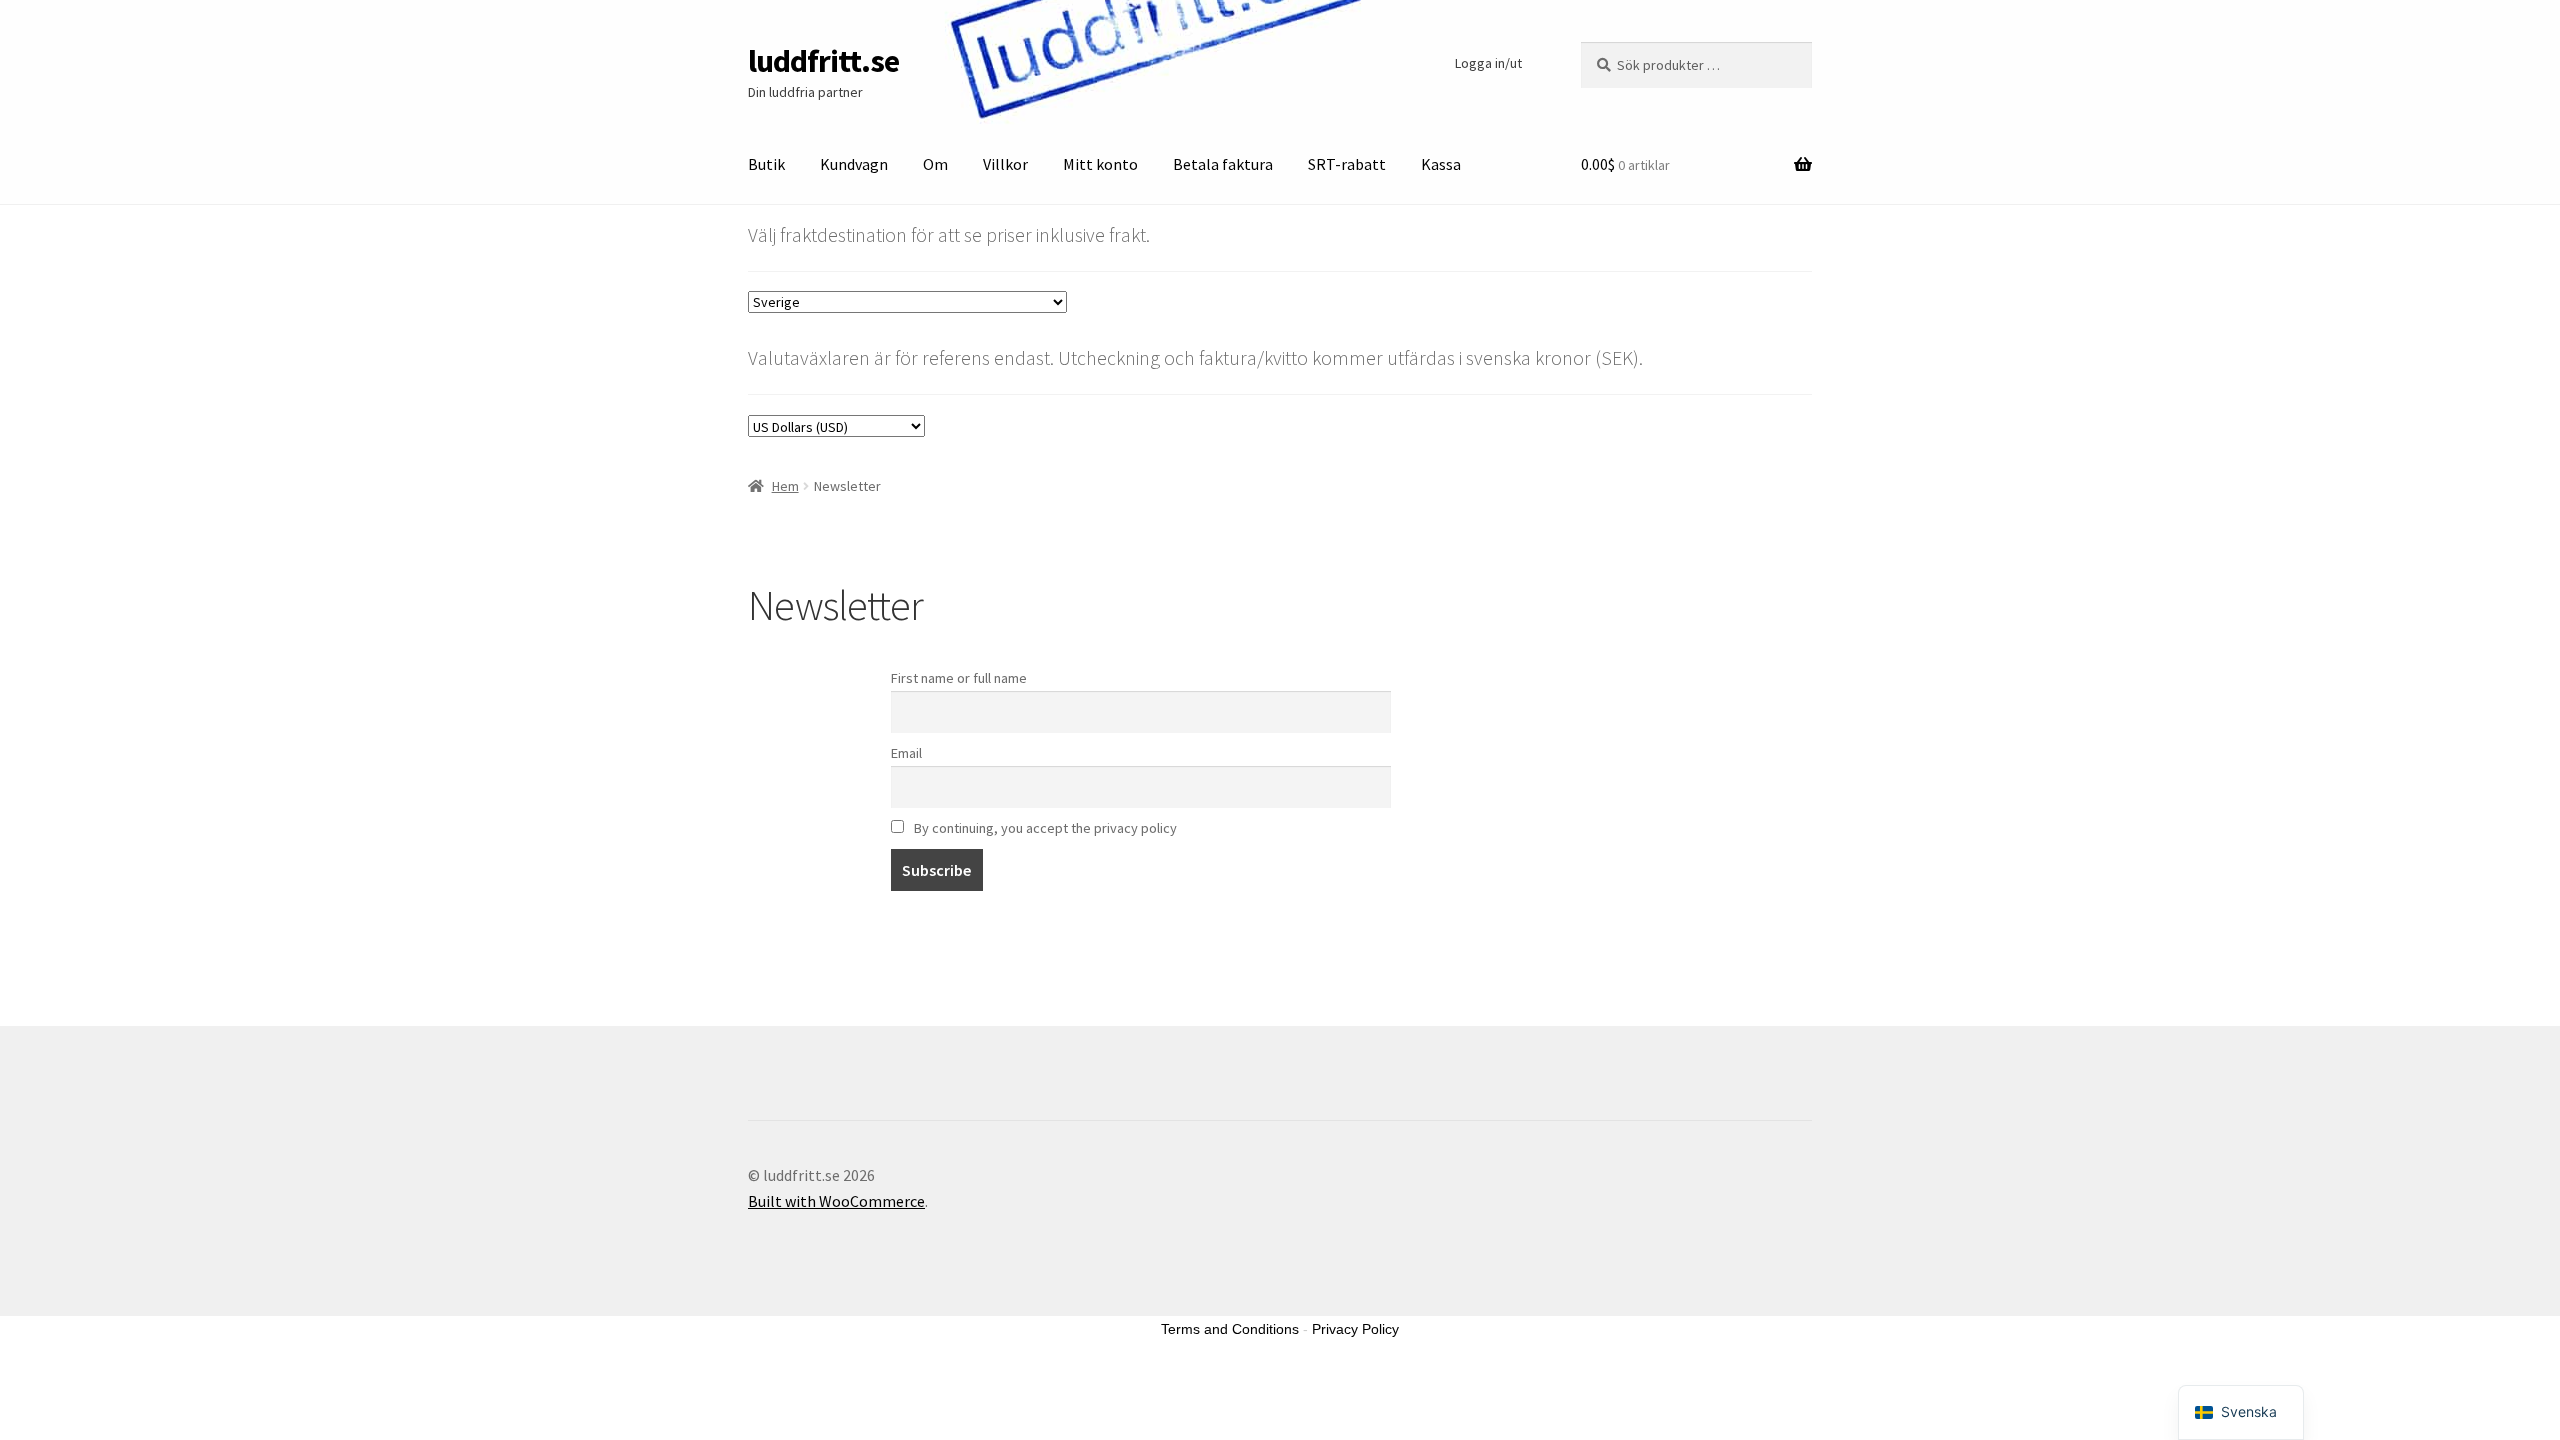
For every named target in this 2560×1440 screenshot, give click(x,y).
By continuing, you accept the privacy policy (1044, 828)
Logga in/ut (1488, 63)
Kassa (1441, 164)
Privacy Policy (1355, 1329)
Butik (766, 164)
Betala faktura (1223, 164)
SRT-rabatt (1347, 164)
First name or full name (959, 678)
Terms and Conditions (1230, 1329)
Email (906, 753)
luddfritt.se (823, 61)
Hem (785, 486)
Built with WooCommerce (836, 1201)
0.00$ (1625, 164)
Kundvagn (854, 164)
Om (935, 164)
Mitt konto (1100, 164)
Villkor (1005, 164)
